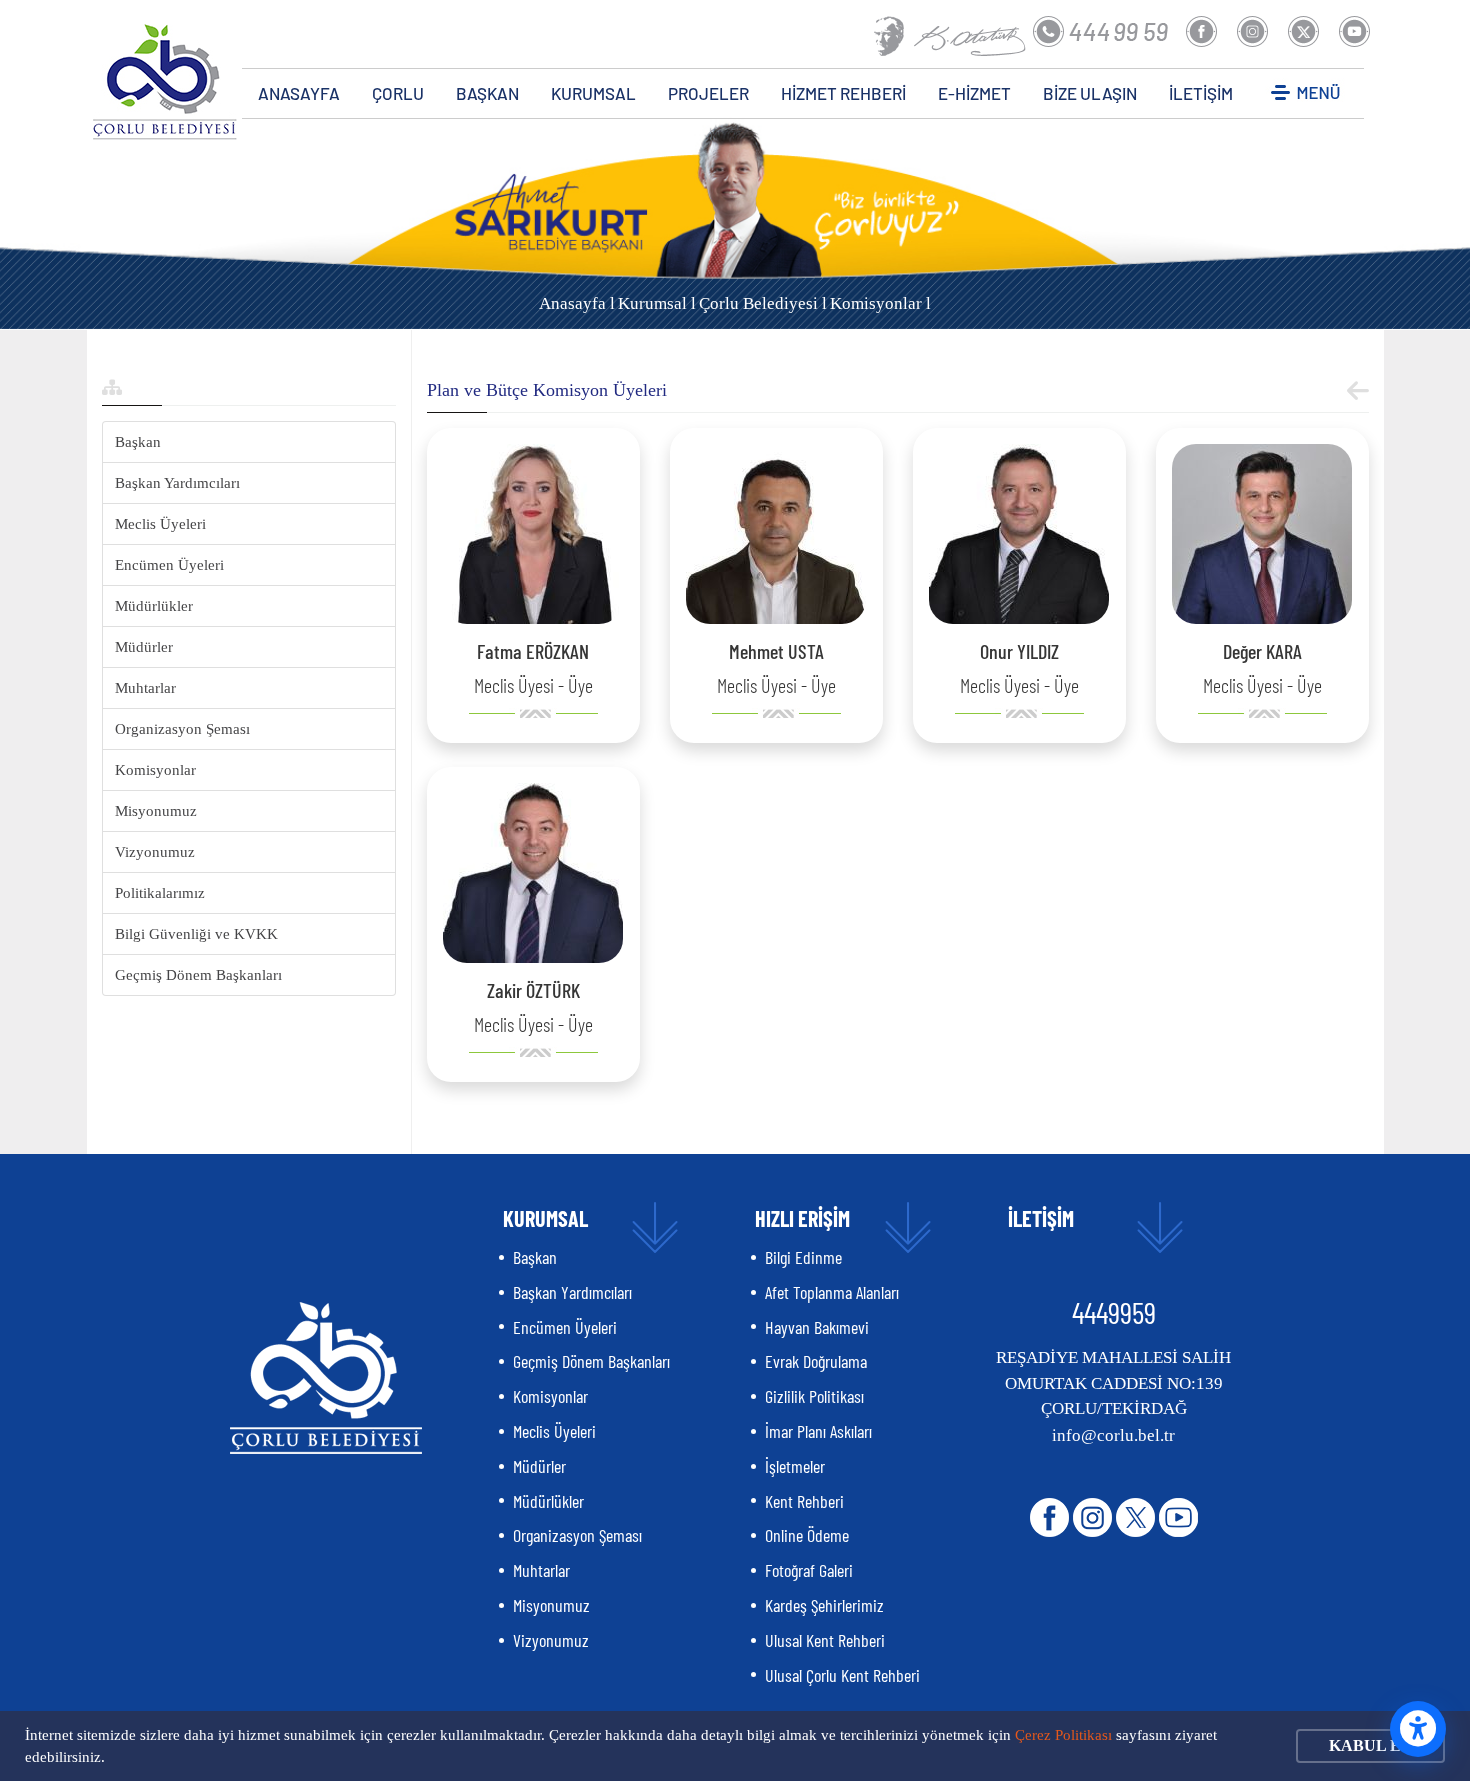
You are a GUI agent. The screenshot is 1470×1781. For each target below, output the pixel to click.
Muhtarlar (145, 688)
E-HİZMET (974, 93)
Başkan (138, 442)
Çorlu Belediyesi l (763, 303)
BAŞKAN (487, 93)
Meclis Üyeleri (160, 524)
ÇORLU (398, 93)
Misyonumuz (156, 811)
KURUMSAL (593, 93)
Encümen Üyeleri (169, 565)
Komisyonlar (155, 770)
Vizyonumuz (155, 852)
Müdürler (144, 647)
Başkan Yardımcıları (177, 483)
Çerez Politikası (1063, 1735)
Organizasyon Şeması (182, 729)
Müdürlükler (154, 606)
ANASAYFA (299, 93)
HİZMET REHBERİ (843, 93)
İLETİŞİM (1201, 93)
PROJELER (708, 93)
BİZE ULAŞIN (1090, 93)
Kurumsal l (657, 303)
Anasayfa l (577, 303)
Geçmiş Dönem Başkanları (198, 975)
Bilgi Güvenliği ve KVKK (196, 934)
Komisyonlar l (880, 303)
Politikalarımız (160, 893)
